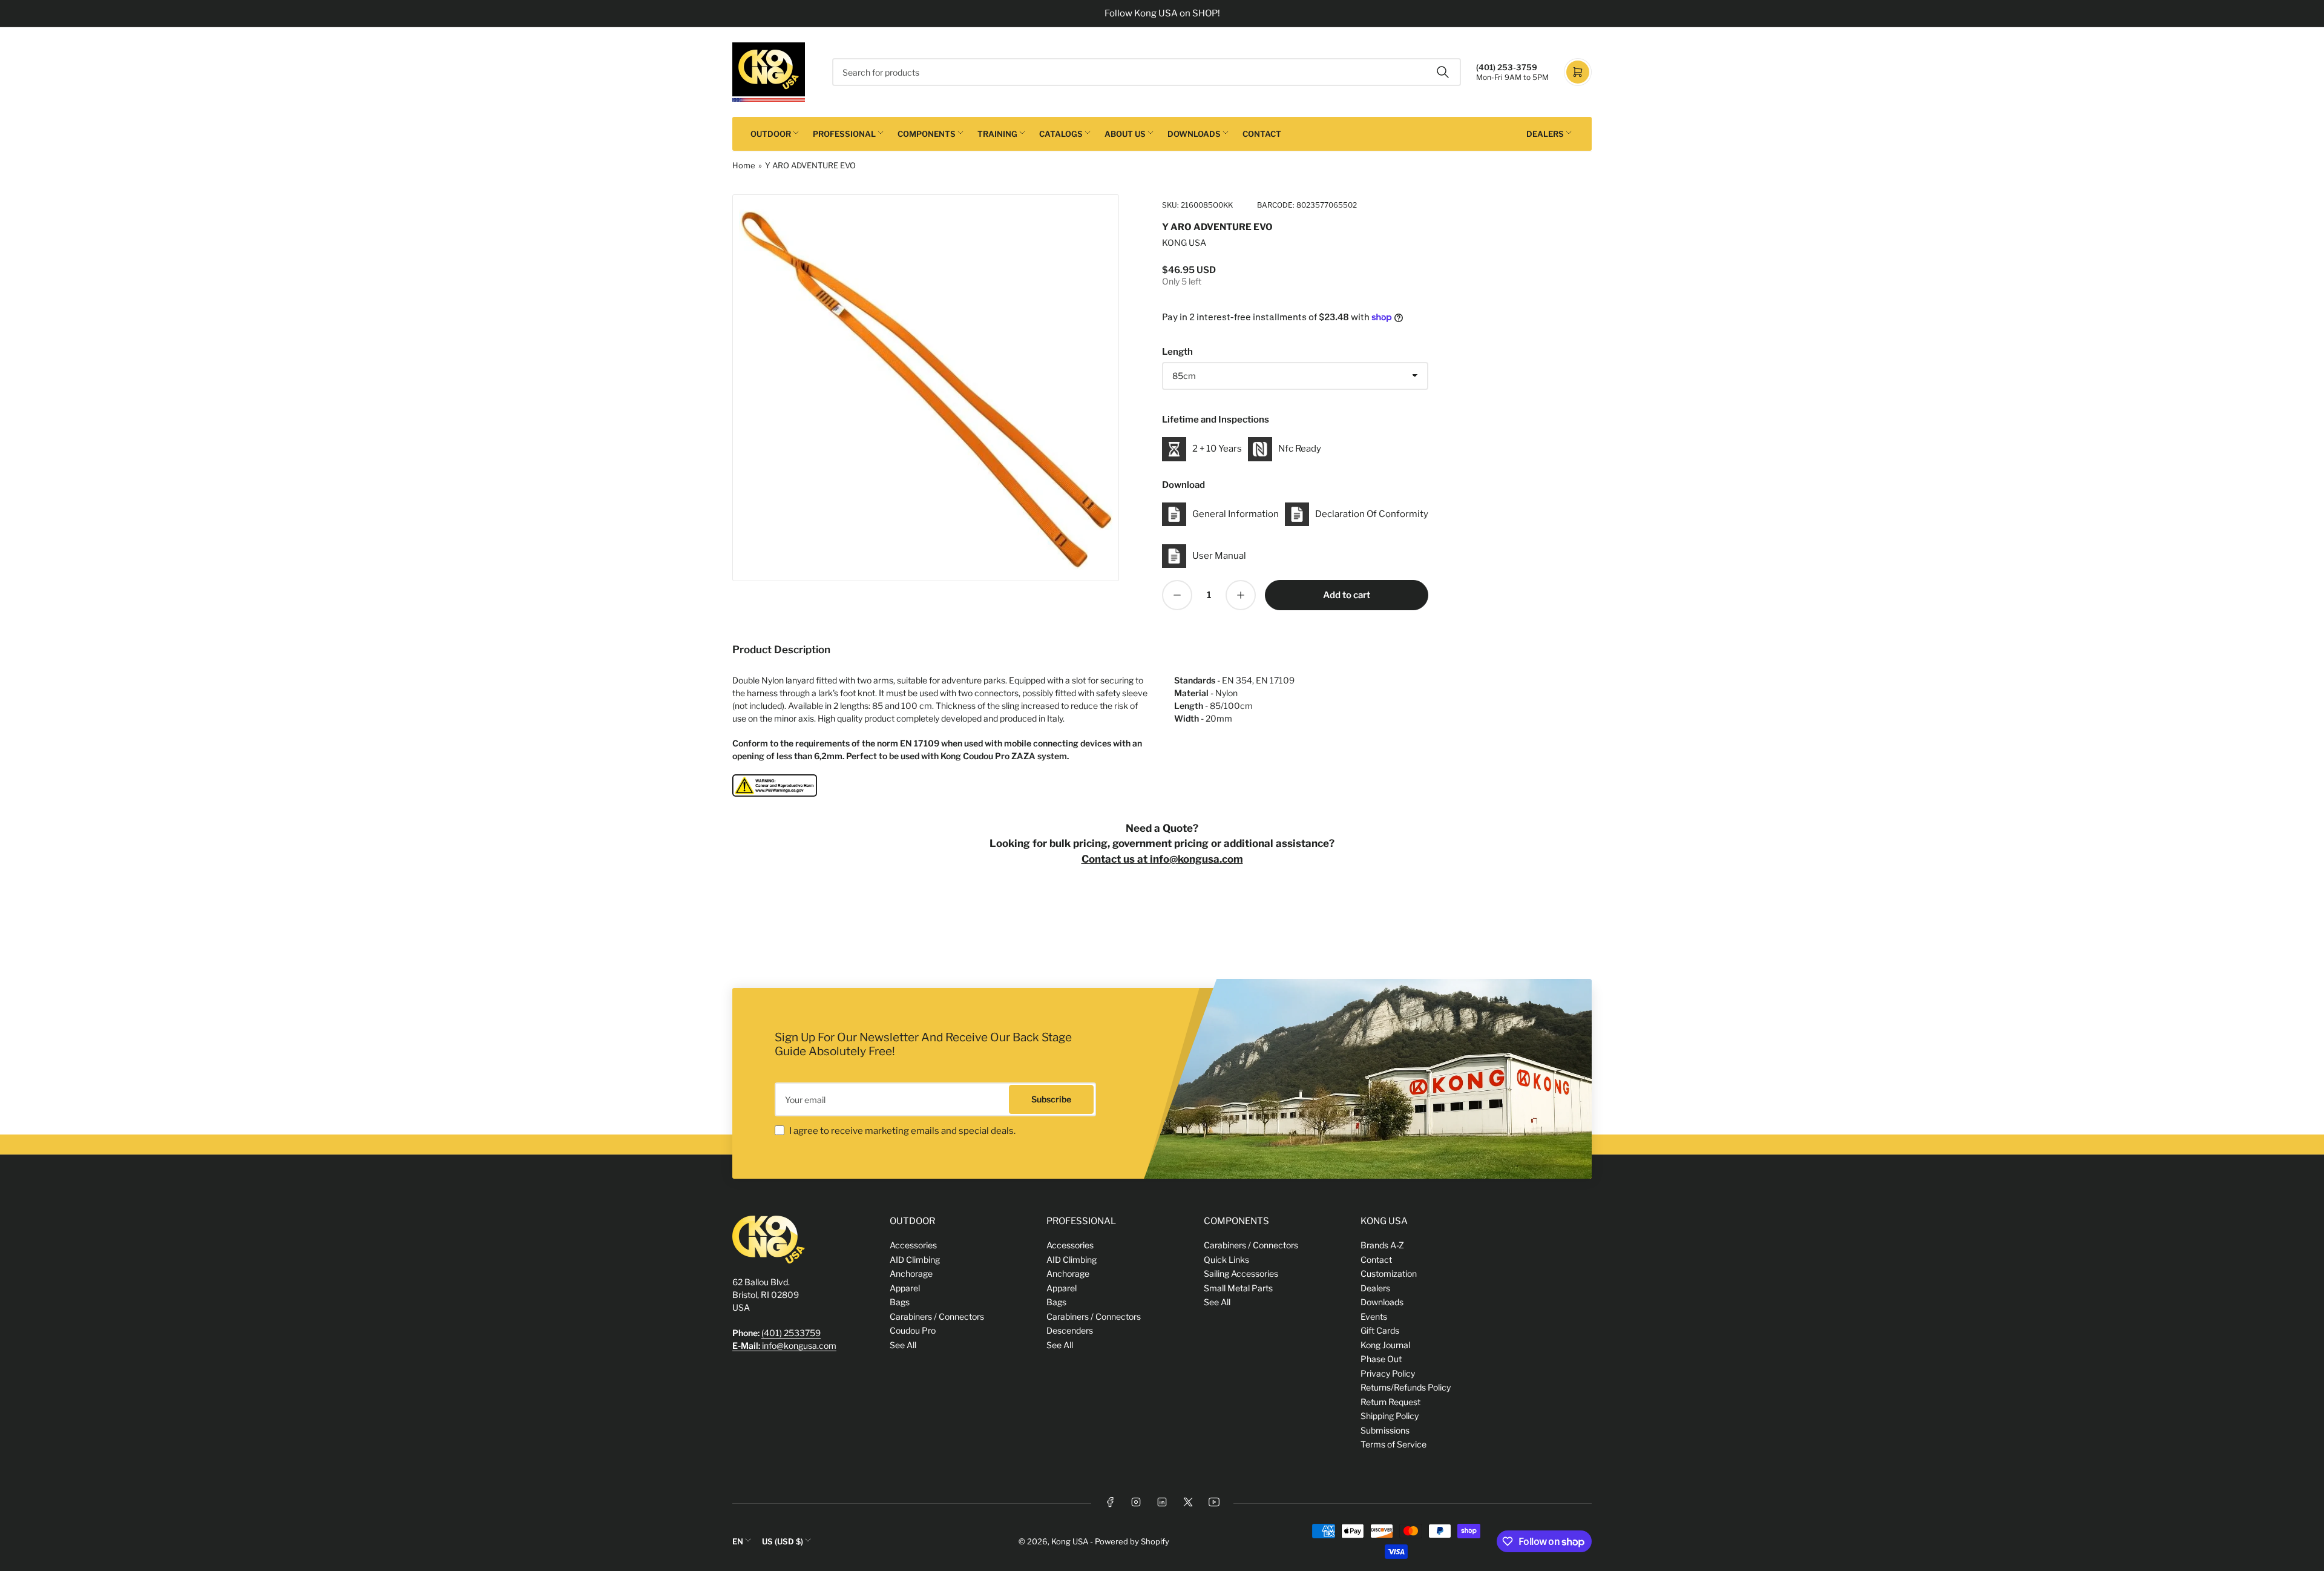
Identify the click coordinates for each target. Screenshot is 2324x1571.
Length (1177, 352)
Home (744, 165)
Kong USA (1070, 1541)
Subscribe (1051, 1099)
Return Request (1390, 1402)
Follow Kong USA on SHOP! (1162, 13)
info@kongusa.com (784, 1345)
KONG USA (1184, 242)
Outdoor (771, 134)
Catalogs (1061, 134)
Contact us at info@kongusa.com (1162, 859)
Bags (900, 1302)
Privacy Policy (1388, 1373)
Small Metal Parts (1238, 1288)
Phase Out (1381, 1359)
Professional (844, 134)
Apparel (905, 1288)
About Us (1125, 134)
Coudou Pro (913, 1330)
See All (903, 1345)
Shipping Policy (1390, 1416)
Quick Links (1226, 1260)
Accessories (913, 1245)
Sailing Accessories (1241, 1273)
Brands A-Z (1382, 1245)
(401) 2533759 (791, 1333)
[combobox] (1147, 72)
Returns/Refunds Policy (1406, 1387)
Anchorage (911, 1273)
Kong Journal (1385, 1345)
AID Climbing (915, 1260)
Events (1374, 1316)
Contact (1262, 134)
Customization (1389, 1273)
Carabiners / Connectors (937, 1316)
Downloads (1194, 134)
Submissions (1385, 1430)
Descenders (1070, 1330)
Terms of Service (1393, 1444)
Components (927, 134)
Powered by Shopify (1132, 1541)
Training (997, 134)
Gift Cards (1380, 1330)
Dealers (1545, 134)
